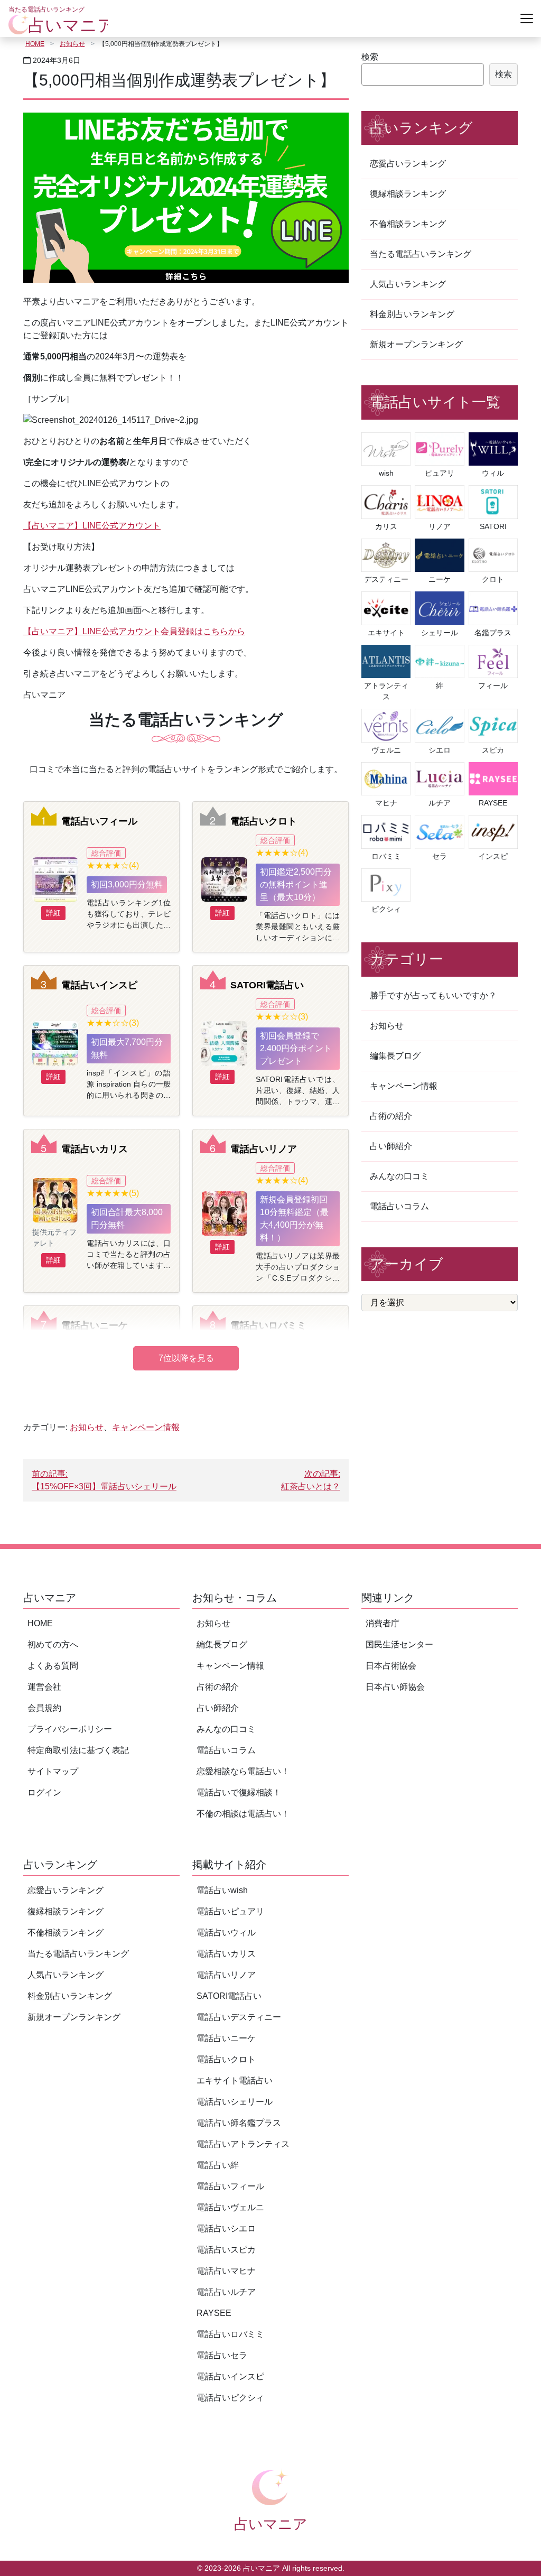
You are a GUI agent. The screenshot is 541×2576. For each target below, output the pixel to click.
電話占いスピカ (226, 2250)
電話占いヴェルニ (230, 2207)
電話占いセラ (222, 2355)
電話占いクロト (264, 821)
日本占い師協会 (395, 1687)
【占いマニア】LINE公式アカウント (92, 526)
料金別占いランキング (412, 314)
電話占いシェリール (235, 2102)
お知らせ (72, 44)
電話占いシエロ (226, 2228)
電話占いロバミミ (268, 1325)
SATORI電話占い (267, 985)
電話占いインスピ (99, 985)
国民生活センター (399, 1644)
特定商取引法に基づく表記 (78, 1750)
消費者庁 (383, 1623)
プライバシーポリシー (70, 1729)
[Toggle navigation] (527, 18)
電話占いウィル (226, 1933)
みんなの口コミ (399, 1176)
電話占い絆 (218, 2165)
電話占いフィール (99, 821)
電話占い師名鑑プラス (239, 2123)
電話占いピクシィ (230, 2398)
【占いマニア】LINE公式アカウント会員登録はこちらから (134, 631)
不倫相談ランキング (408, 224)
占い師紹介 (391, 1146)
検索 (370, 57)
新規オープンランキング (416, 344)
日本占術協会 (391, 1666)
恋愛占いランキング (408, 164)
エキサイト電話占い (235, 2081)
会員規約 (44, 1708)
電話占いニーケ (95, 1325)
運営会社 (44, 1687)
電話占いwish (222, 1890)
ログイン (44, 1792)
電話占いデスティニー (239, 2017)
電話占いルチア (226, 2292)
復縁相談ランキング (408, 194)
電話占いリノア (264, 1149)
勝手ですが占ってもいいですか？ (433, 995)
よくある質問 (53, 1666)
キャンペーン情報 (146, 1427)
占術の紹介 (391, 1116)
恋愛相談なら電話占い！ (243, 1771)
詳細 (53, 913)
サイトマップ (53, 1771)
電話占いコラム (399, 1206)
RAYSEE (214, 2313)
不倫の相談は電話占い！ (243, 1814)
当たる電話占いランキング (421, 254)
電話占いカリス (95, 1149)
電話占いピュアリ (230, 1911)
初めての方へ (53, 1644)
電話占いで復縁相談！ (239, 1792)
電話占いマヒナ (226, 2271)
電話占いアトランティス (243, 2144)
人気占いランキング (408, 284)
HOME (35, 44)
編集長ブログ (395, 1056)
